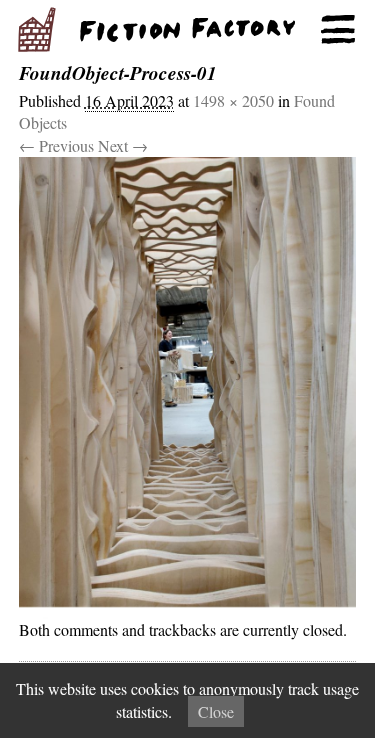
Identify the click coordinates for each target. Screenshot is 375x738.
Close (216, 711)
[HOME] (187, 30)
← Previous (56, 145)
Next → (123, 145)
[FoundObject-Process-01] (188, 388)
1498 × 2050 (233, 100)
